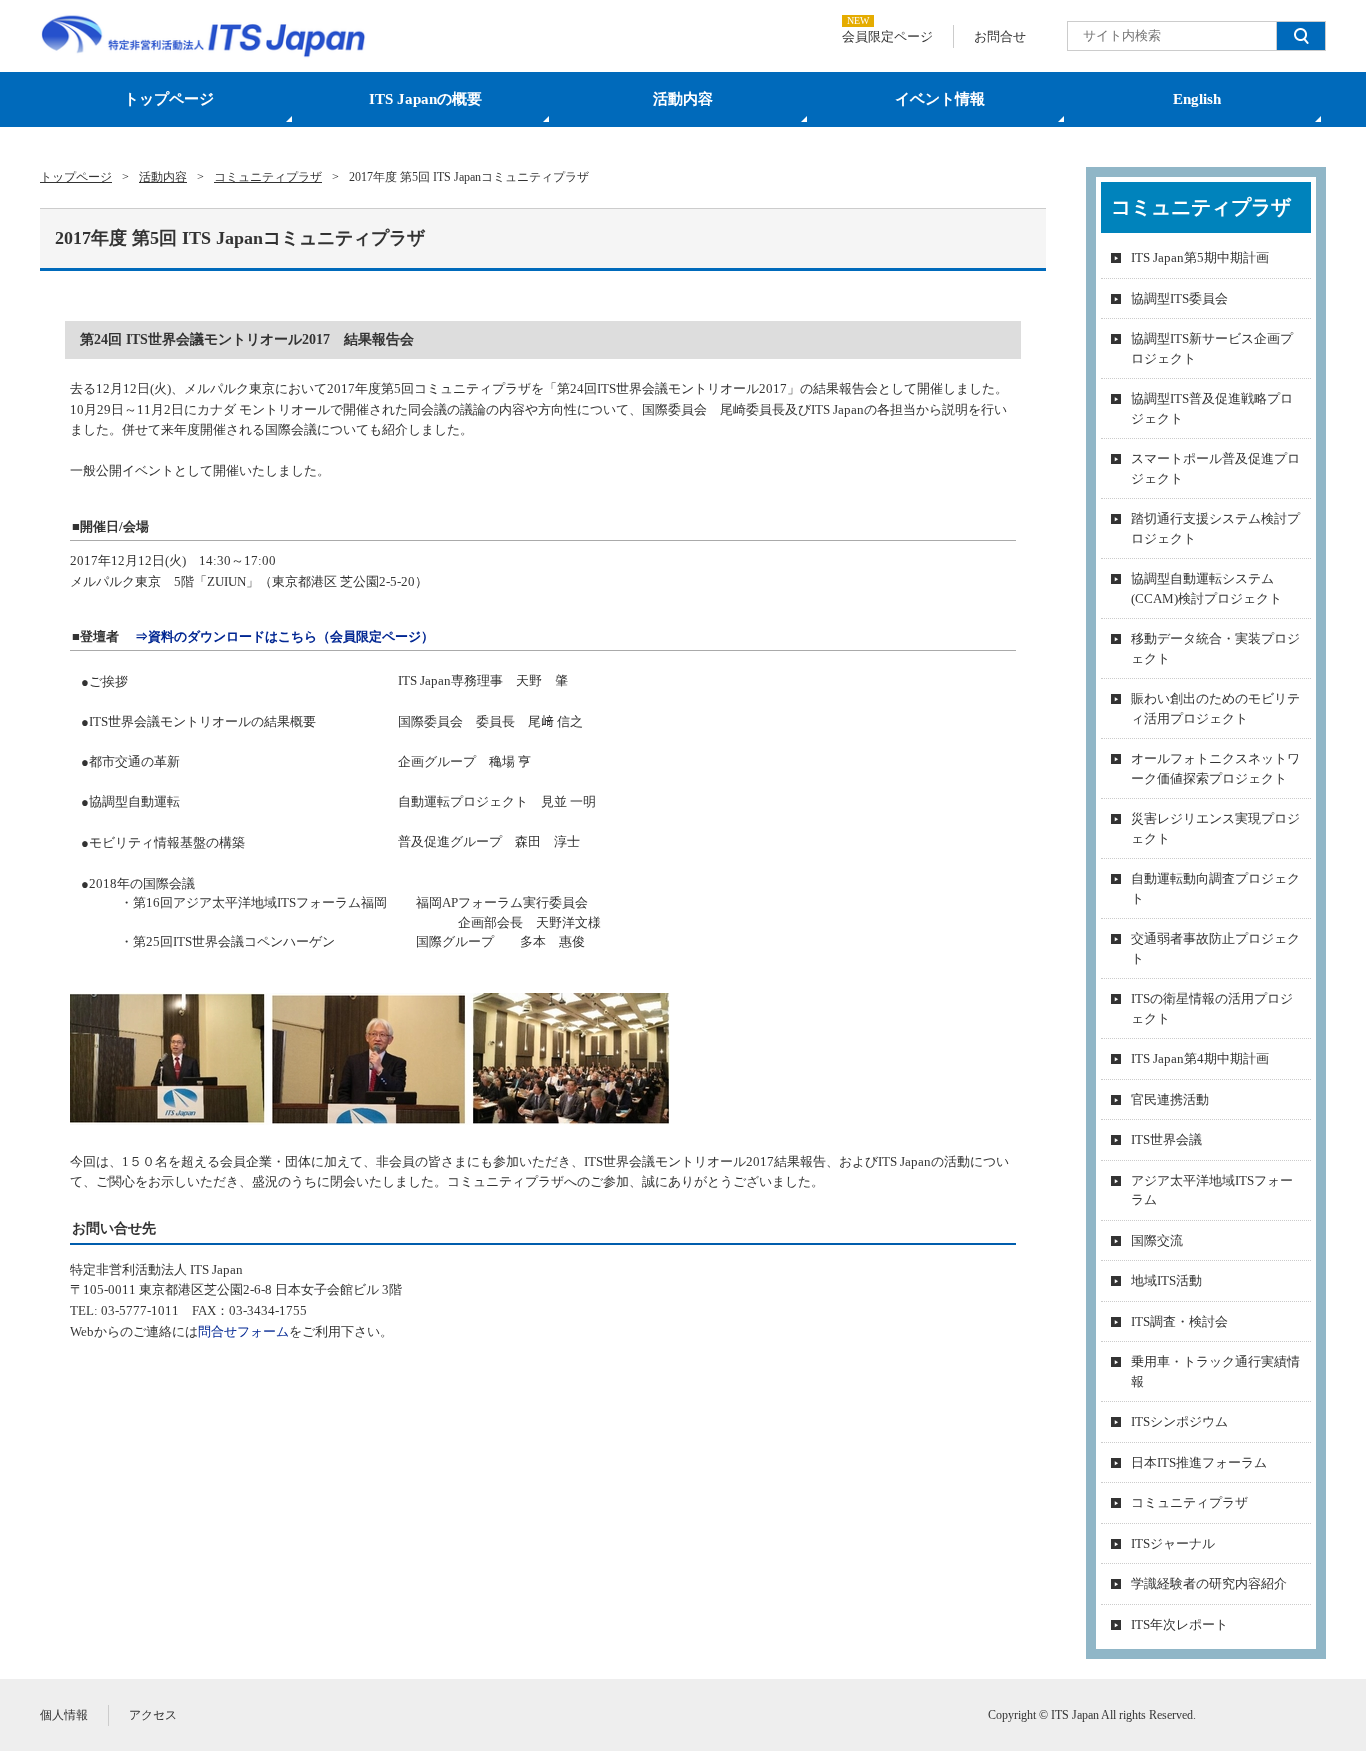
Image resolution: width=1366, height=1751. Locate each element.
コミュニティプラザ (1189, 1502)
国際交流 (1157, 1240)
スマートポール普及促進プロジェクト (1215, 468)
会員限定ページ (887, 36)
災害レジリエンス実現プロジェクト (1215, 828)
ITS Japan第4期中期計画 (1200, 1058)
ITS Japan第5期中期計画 (1200, 257)
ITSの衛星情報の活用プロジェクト (1212, 1008)
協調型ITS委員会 (1179, 298)
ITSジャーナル (1173, 1543)
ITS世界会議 (1166, 1139)
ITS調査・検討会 (1179, 1321)
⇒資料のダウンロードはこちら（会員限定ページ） (284, 636)
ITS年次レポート (1179, 1624)
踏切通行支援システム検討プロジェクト (1215, 528)
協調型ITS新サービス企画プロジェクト (1212, 348)
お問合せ (1000, 36)
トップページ (169, 99)
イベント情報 (940, 99)
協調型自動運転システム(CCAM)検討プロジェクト (1206, 588)
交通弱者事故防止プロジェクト (1215, 948)
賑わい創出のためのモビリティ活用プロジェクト (1215, 708)
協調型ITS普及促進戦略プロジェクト (1212, 408)
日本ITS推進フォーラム (1199, 1462)
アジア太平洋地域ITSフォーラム (1212, 1190)
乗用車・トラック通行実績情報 (1215, 1371)
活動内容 (683, 99)
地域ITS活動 (1166, 1280)
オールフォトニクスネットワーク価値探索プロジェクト (1215, 768)
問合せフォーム (243, 1331)
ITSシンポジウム (1179, 1421)
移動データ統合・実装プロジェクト (1215, 648)
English (1197, 99)
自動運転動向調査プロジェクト (1215, 888)
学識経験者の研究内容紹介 (1209, 1583)
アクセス (153, 1715)
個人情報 (64, 1715)
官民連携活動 (1170, 1099)
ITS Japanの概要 (425, 99)
